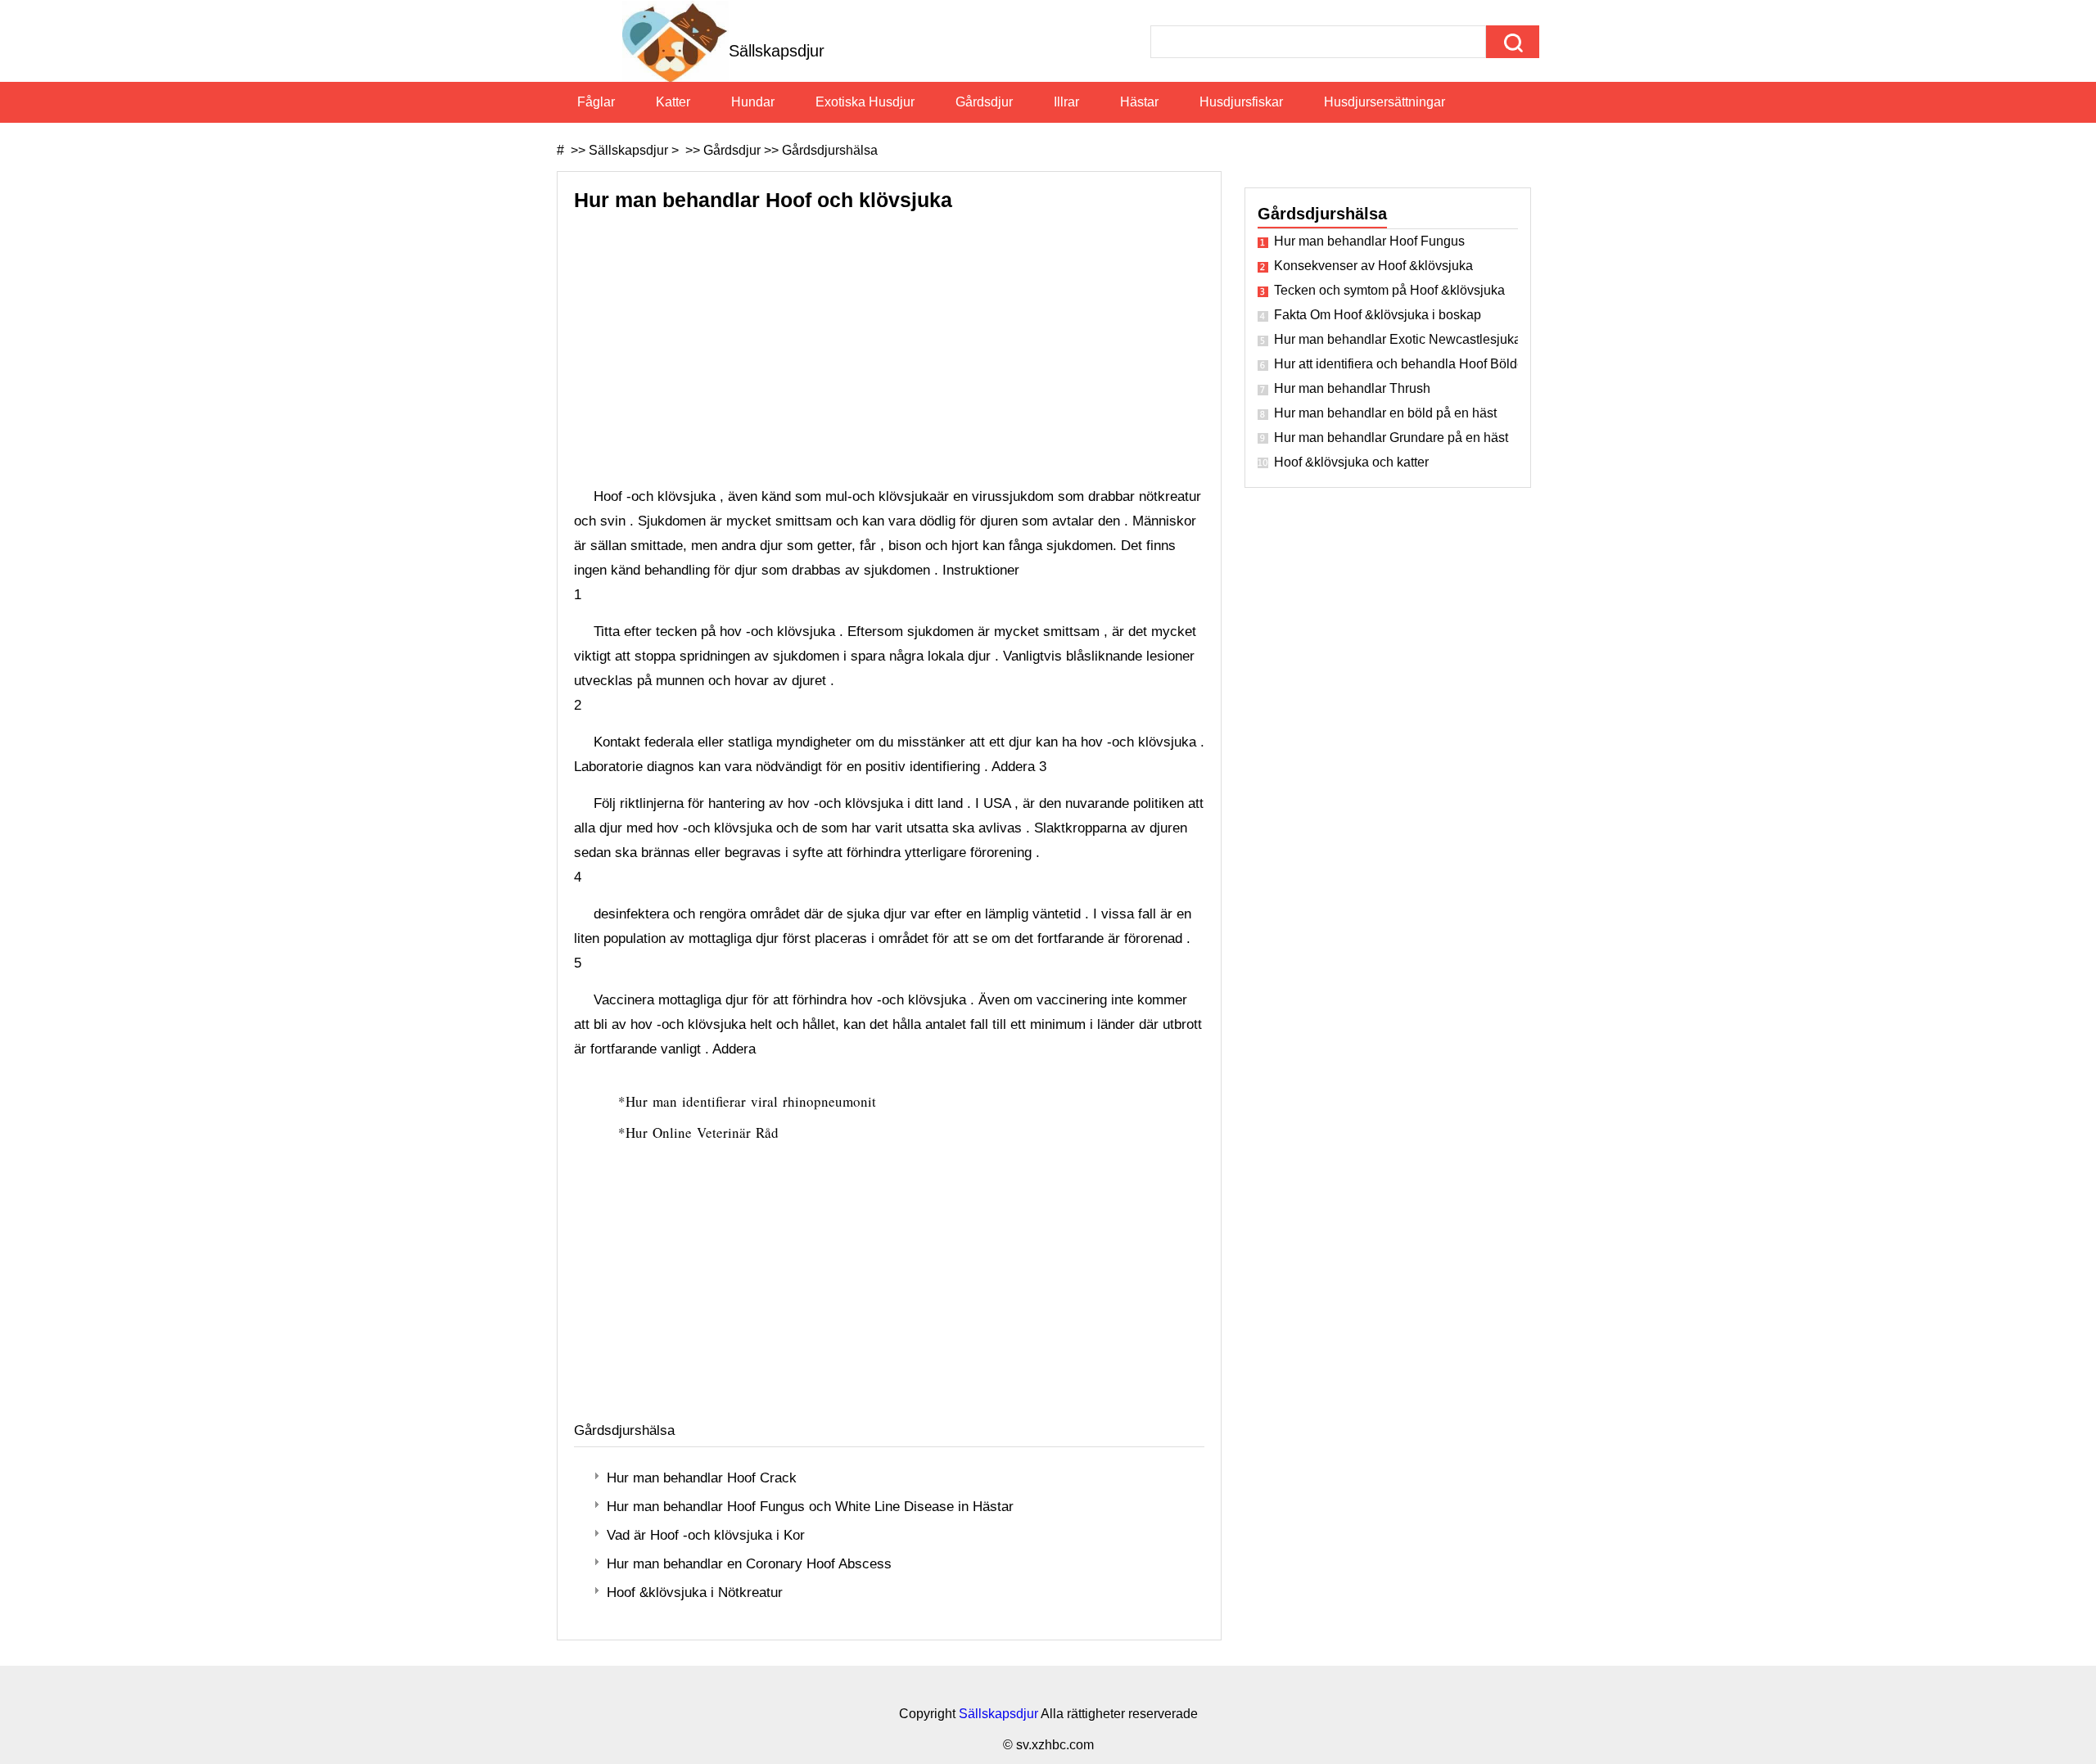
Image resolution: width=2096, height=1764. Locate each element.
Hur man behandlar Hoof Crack (702, 1478)
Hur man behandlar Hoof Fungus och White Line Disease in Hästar (810, 1507)
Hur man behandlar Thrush (1352, 388)
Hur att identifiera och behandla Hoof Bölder (1396, 364)
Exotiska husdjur (865, 102)
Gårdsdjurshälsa (830, 150)
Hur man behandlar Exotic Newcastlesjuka (1396, 339)
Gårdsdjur (984, 102)
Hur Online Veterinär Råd (705, 1132)
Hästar (1139, 102)
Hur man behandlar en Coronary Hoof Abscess (749, 1564)
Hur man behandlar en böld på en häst (1385, 413)
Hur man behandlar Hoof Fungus (1369, 241)
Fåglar (596, 102)
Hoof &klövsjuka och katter (1351, 462)
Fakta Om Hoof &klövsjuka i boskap (1378, 315)
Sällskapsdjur (628, 150)
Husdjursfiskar (1241, 102)
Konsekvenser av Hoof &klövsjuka (1373, 266)
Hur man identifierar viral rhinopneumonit (753, 1101)
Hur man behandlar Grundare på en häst (1391, 438)
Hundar (753, 102)
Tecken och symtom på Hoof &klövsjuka (1389, 290)
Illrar (1066, 102)
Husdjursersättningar (1385, 102)
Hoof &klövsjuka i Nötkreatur (695, 1593)
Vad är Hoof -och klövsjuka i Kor (706, 1535)
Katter (673, 102)
